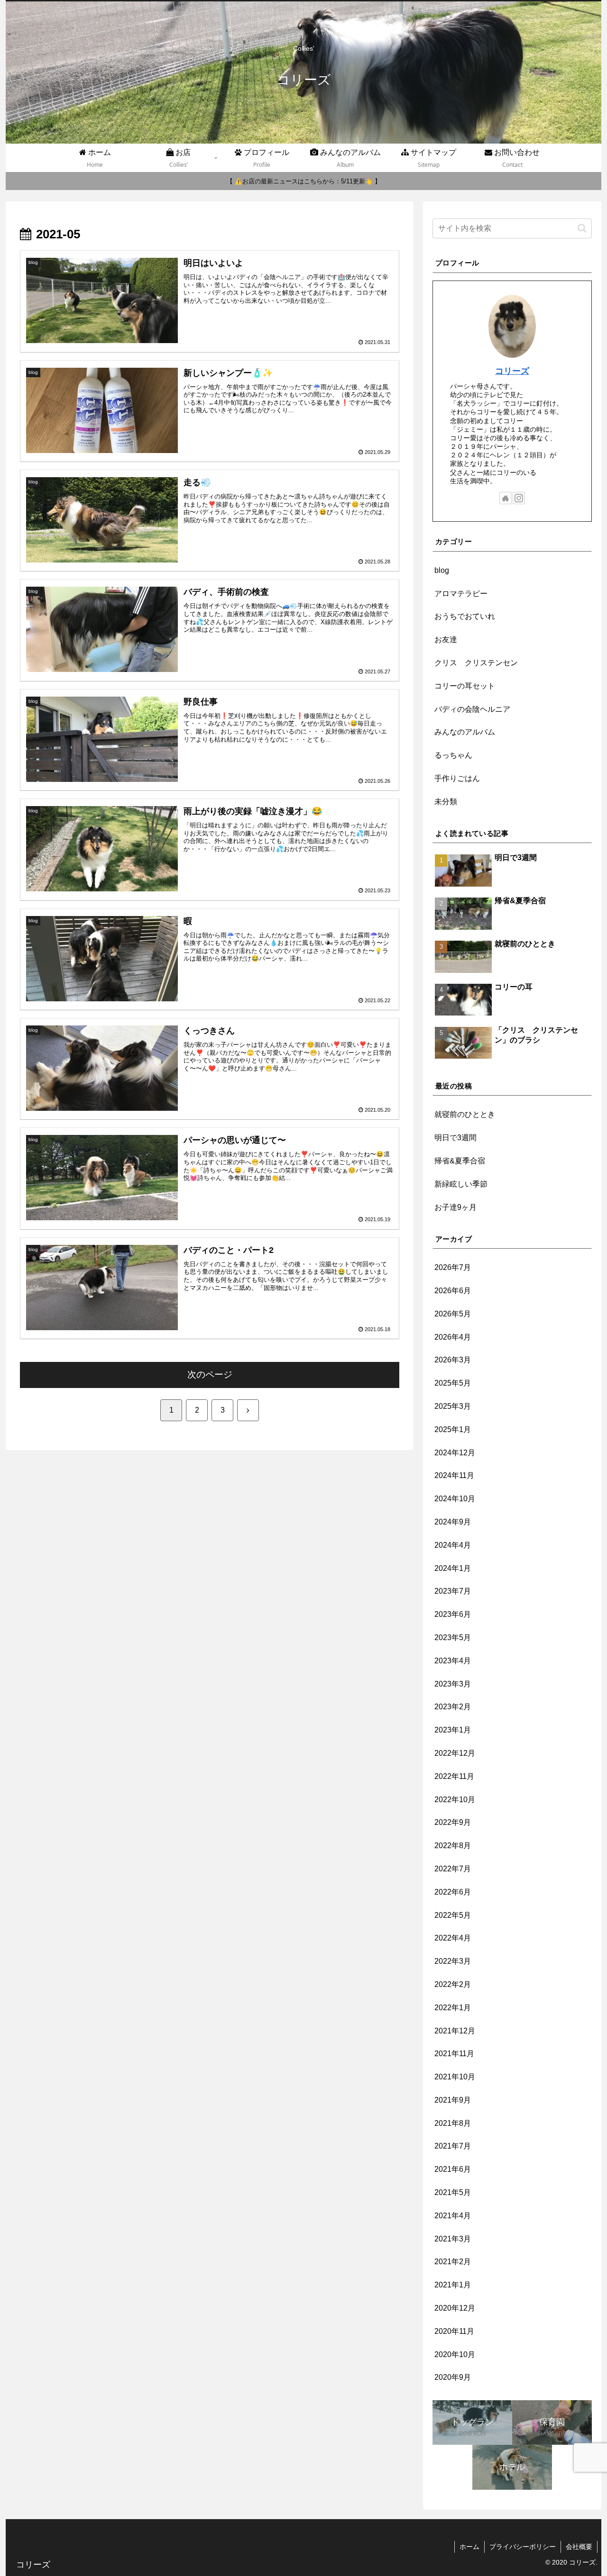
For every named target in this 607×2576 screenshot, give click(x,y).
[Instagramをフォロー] (519, 498)
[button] (582, 228)
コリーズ (512, 371)
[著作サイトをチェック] (506, 498)
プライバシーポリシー (523, 2547)
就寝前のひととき (465, 1114)
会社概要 (579, 2547)
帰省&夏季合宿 (460, 1161)
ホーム (469, 2547)
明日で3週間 (455, 1138)
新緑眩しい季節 (461, 1184)
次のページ (210, 1374)
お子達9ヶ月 (455, 1207)
